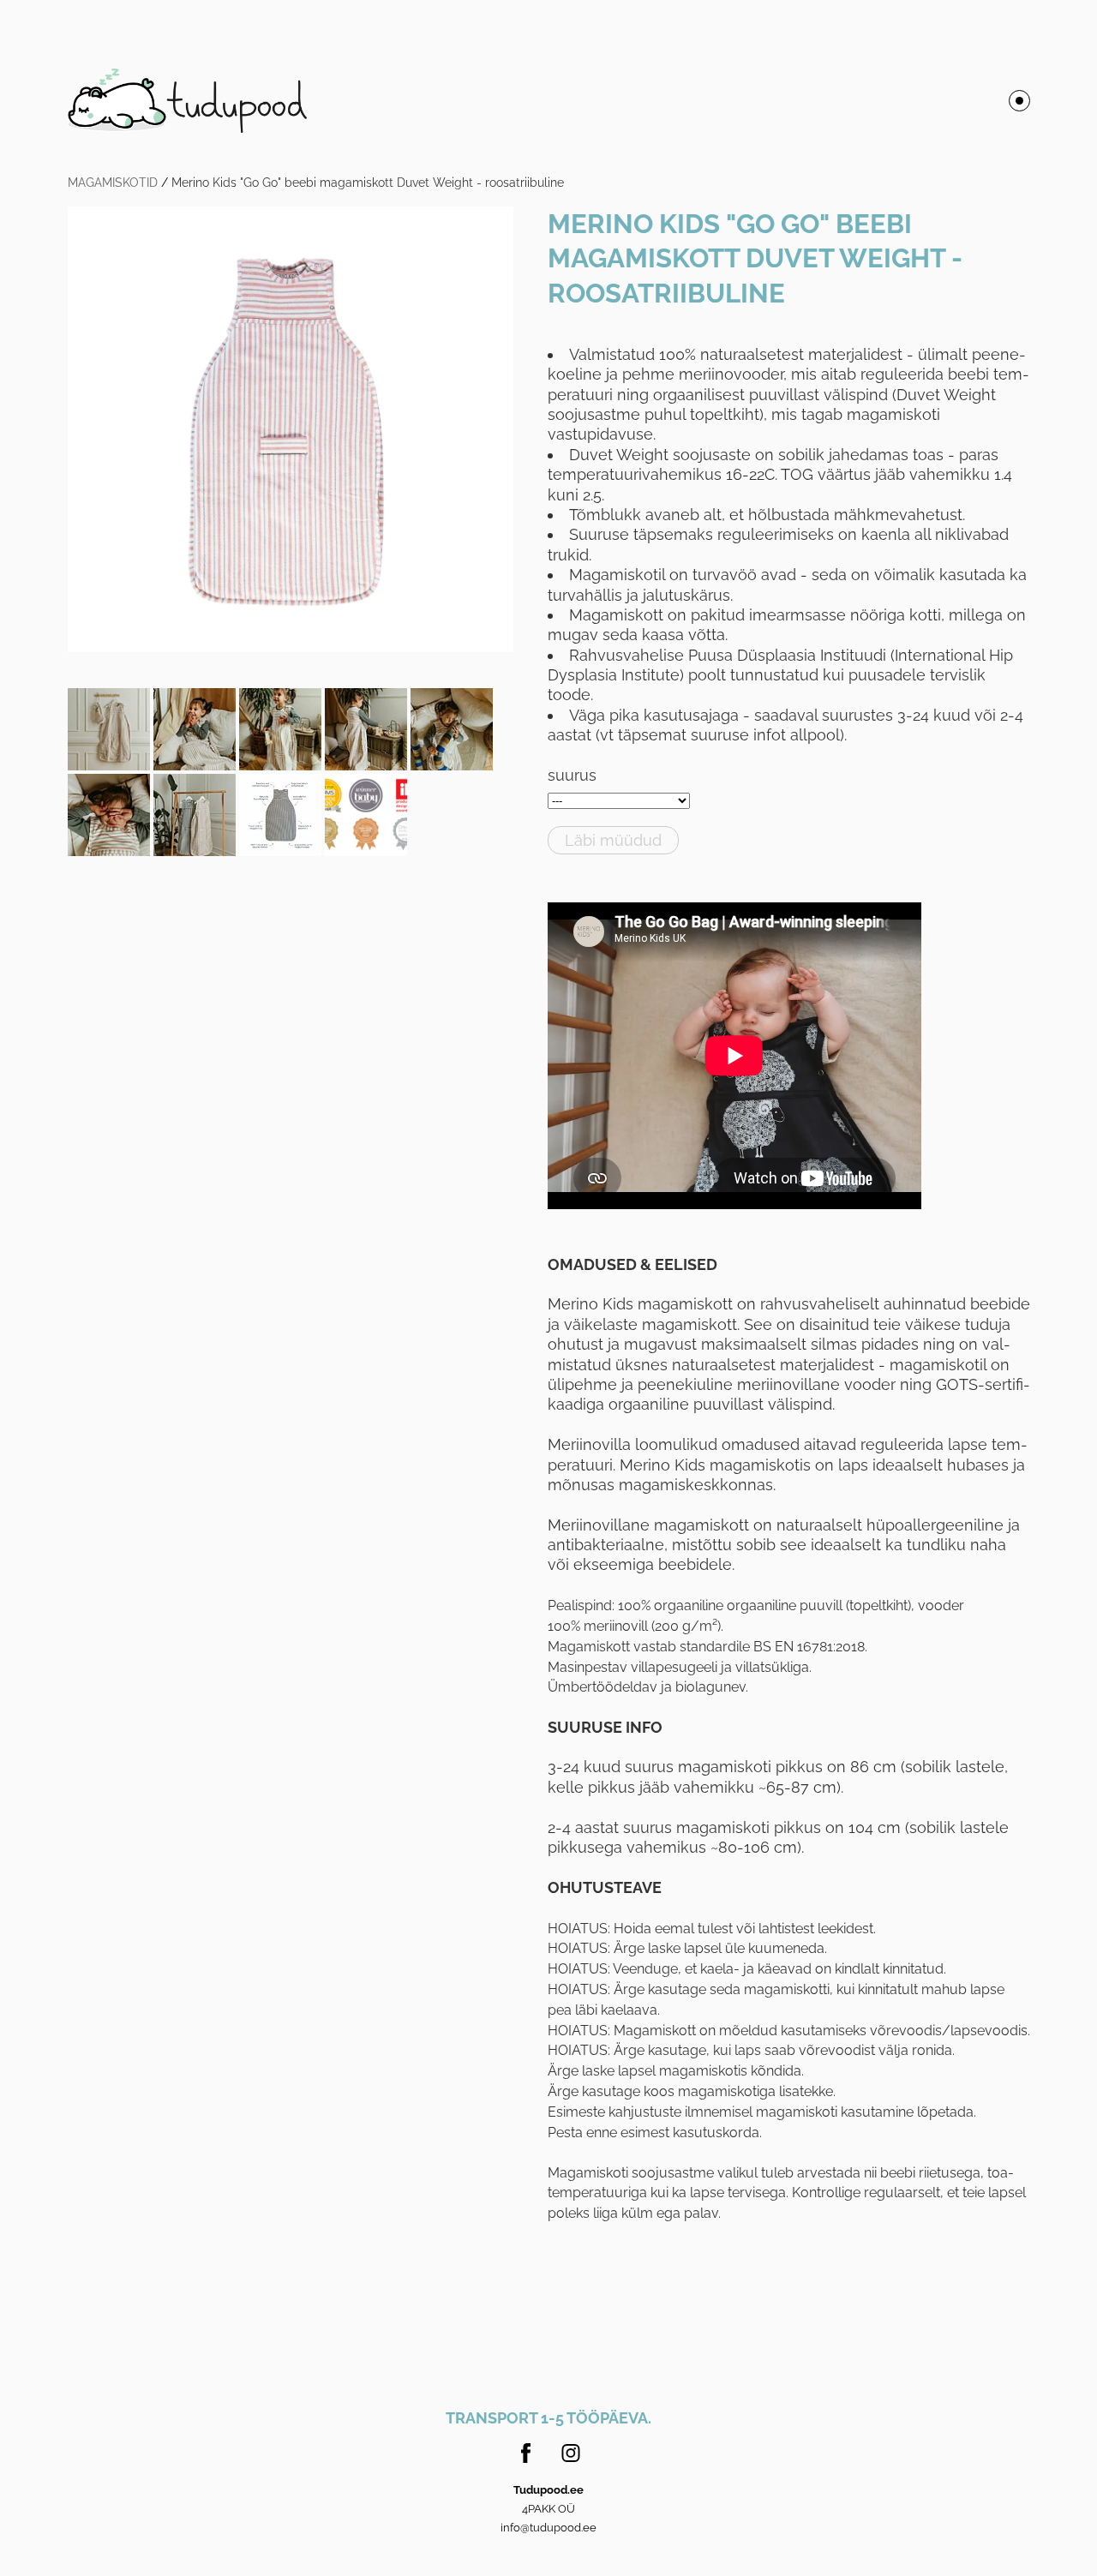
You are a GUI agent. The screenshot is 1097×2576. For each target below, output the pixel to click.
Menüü (1019, 101)
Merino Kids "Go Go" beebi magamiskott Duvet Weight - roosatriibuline (368, 183)
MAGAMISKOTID (113, 183)
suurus (572, 775)
